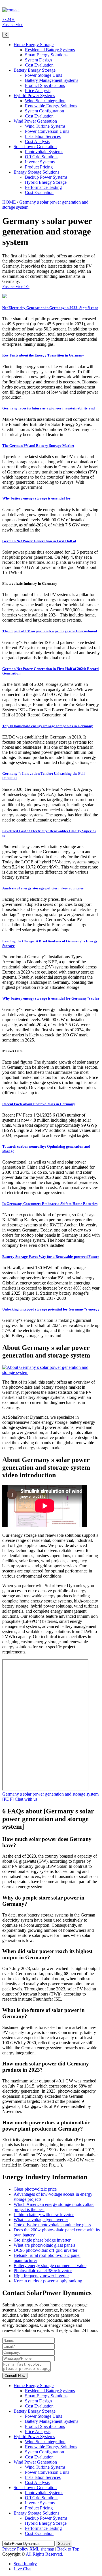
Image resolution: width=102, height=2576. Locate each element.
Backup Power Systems (46, 177)
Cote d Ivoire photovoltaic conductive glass (52, 2225)
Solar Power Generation (35, 147)
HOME (9, 202)
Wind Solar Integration (45, 101)
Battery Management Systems (52, 80)
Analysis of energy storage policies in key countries (43, 888)
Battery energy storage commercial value (50, 2266)
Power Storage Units (43, 75)
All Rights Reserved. (44, 2554)
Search (64, 2544)
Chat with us (26, 1799)
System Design (38, 60)
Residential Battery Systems (50, 50)
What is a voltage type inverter (41, 2220)
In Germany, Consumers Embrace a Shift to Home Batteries (50, 1204)
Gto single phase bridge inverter (42, 2240)
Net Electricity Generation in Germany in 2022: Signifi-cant (50, 308)
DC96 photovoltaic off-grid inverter (45, 2250)
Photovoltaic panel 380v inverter (43, 2271)
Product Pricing (39, 167)
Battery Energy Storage (35, 70)
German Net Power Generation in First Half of (39, 541)
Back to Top (68, 2549)
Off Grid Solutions (42, 157)
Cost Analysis (37, 141)
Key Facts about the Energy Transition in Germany (43, 355)
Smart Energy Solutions (46, 55)
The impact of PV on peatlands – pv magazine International (50, 631)
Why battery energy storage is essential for (36, 498)
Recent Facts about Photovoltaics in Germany (39, 1104)
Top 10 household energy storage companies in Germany (48, 726)
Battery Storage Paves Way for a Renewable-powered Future (51, 1257)
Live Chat (23, 2569)
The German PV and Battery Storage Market (38, 446)
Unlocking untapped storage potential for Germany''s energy (51, 1309)
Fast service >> (16, 286)
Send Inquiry (25, 2564)
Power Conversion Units (47, 131)
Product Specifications (45, 85)
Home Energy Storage (34, 45)
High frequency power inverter (41, 2276)
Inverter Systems (40, 162)
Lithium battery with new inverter (44, 2215)
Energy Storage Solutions (36, 172)
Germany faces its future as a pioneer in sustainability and (48, 408)
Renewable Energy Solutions (51, 106)
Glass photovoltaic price (35, 2189)
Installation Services (43, 136)
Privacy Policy (15, 2549)
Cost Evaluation (39, 65)
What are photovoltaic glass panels (44, 2245)
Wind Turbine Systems (45, 126)
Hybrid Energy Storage (46, 182)
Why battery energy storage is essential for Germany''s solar (51, 998)
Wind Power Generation (35, 121)
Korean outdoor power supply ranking (48, 2281)
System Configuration (44, 111)
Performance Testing (43, 187)
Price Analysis (38, 90)
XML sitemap (42, 2549)
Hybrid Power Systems (34, 96)
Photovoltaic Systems (44, 152)
